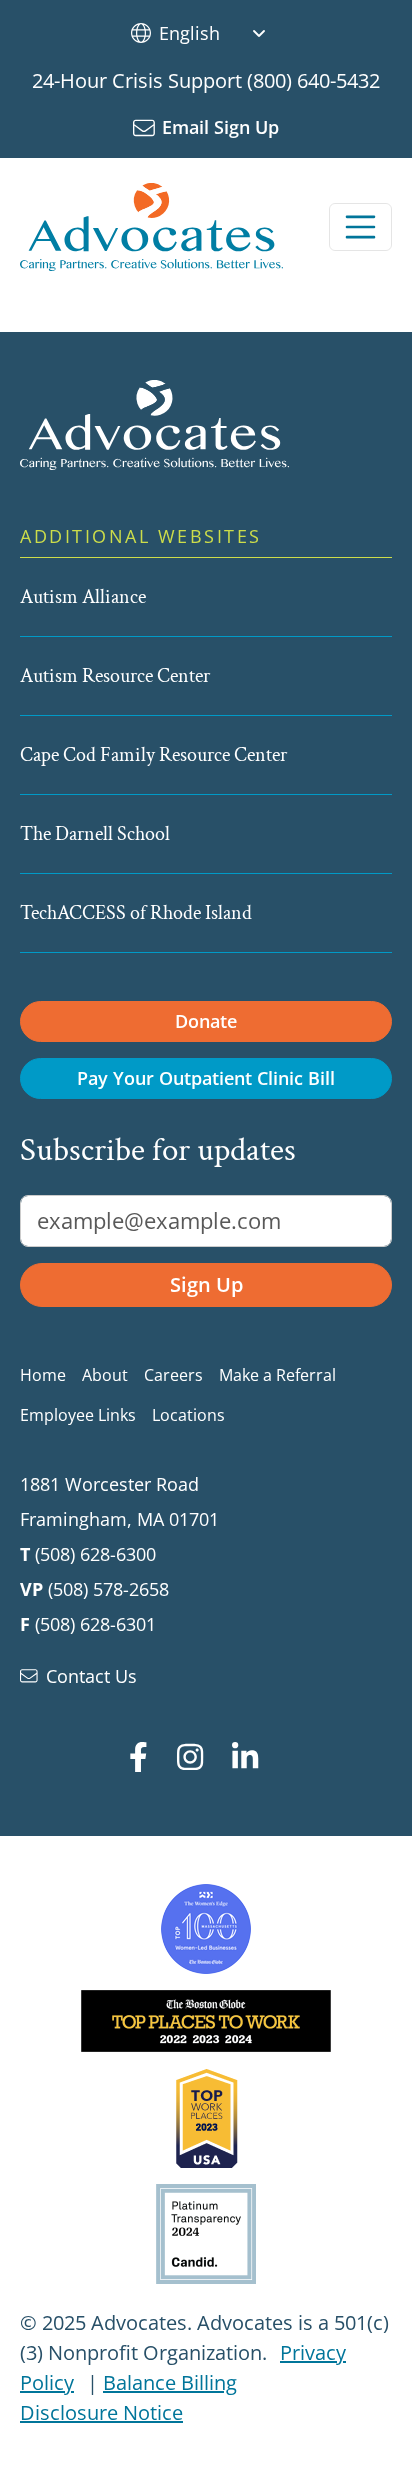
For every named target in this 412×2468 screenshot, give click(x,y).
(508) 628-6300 (95, 1554)
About (105, 1375)
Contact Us (91, 1676)
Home (43, 1375)
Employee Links (78, 1415)
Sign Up (206, 1284)
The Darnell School (95, 834)
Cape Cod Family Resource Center (153, 755)
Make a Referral (277, 1375)
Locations (188, 1415)
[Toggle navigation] (361, 227)
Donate (206, 1021)
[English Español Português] (220, 33)
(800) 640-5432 (313, 80)
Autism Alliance (83, 597)
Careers (173, 1375)
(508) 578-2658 (108, 1589)
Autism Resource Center (115, 676)
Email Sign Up (220, 127)
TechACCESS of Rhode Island (136, 913)
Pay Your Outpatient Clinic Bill (206, 1078)
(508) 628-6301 (95, 1624)
